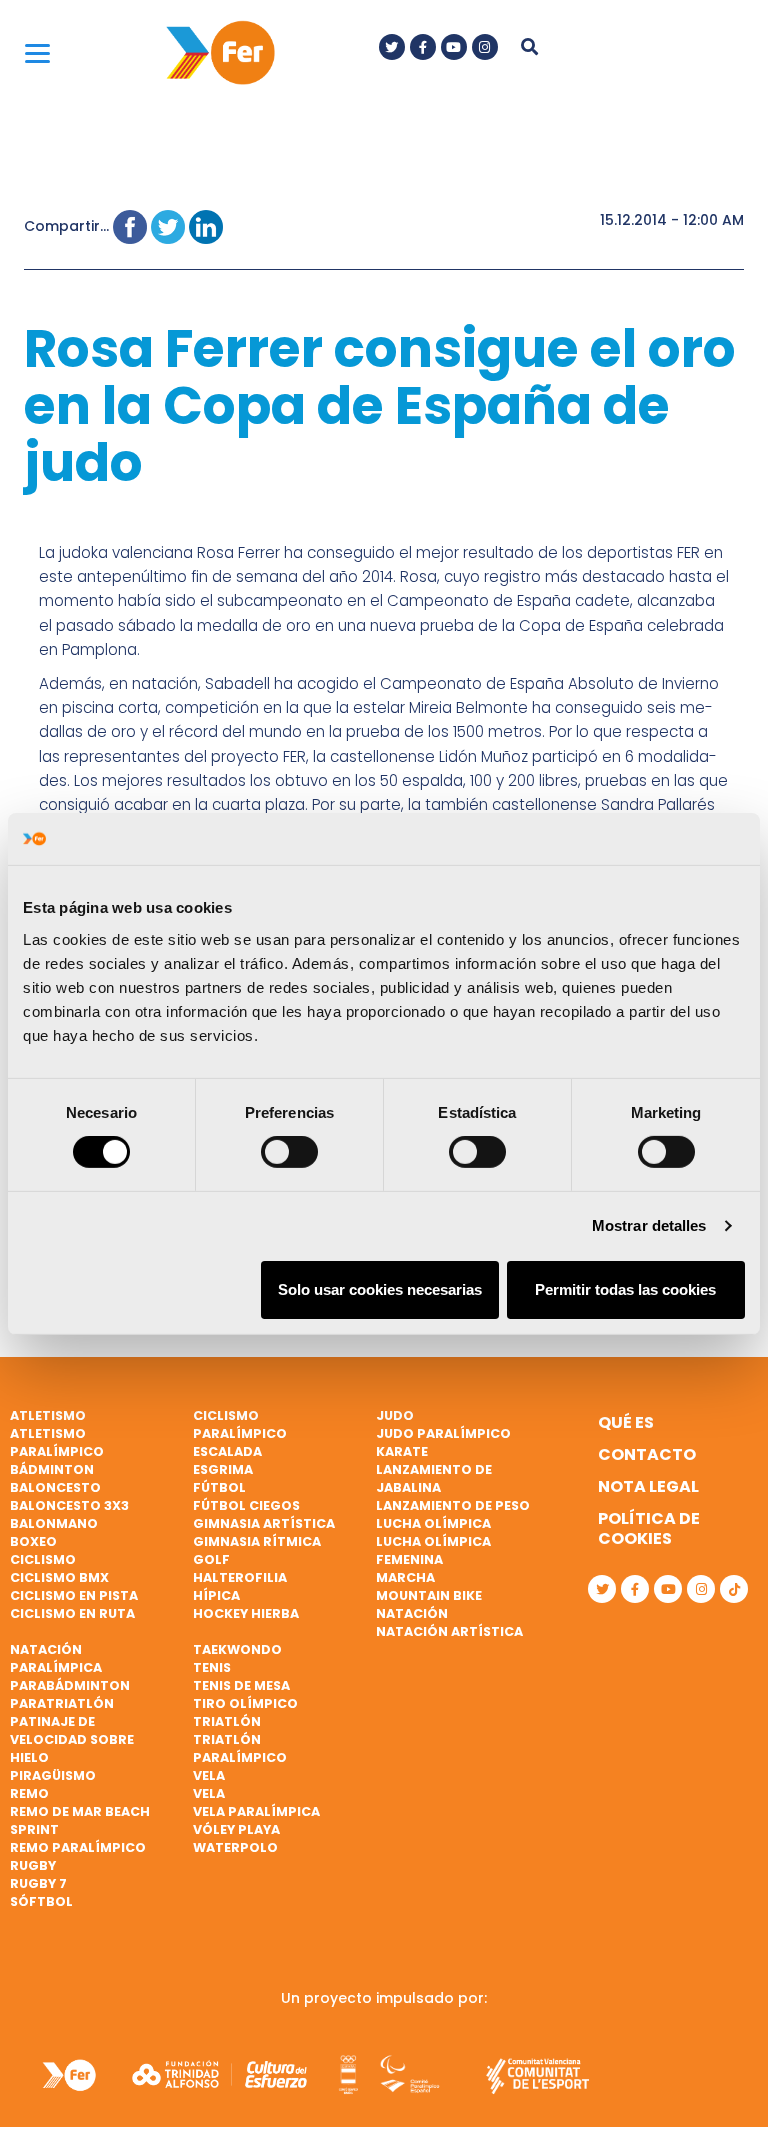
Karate (402, 1451)
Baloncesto (55, 1487)
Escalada (227, 1451)
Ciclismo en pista (74, 1595)
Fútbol (219, 1487)
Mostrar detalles (649, 1225)
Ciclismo (43, 1559)
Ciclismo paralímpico (240, 1424)
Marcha (405, 1577)
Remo (29, 1793)
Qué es (626, 1422)
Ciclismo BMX (59, 1577)
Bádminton (52, 1469)
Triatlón (227, 1721)
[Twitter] (392, 47)
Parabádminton (70, 1685)
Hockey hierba (246, 1613)
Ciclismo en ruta (72, 1613)
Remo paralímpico (78, 1847)
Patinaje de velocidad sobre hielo (72, 1739)
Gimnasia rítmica (257, 1541)
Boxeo (33, 1541)
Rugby (33, 1865)
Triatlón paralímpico (240, 1748)
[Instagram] (485, 47)
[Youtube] (454, 47)
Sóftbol (41, 1901)
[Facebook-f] (423, 47)
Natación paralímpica (56, 1658)
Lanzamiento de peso (453, 1505)
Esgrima (223, 1469)
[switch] (289, 1152)
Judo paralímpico (443, 1433)
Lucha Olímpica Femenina (433, 1550)
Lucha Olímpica (433, 1523)
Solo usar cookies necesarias (380, 1289)
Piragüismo (53, 1775)
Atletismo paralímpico (57, 1442)
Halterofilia (240, 1577)
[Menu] (37, 52)
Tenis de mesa (241, 1685)
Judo (395, 1415)
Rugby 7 (38, 1883)
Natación (412, 1613)
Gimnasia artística (264, 1523)
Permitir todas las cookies (625, 1289)
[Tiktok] (734, 1589)
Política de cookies (649, 1528)
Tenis (212, 1667)
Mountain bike (429, 1595)
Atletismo (48, 1415)
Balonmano (54, 1523)
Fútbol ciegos (246, 1505)
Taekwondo (237, 1649)
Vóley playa (236, 1829)
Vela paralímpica (256, 1811)
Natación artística (449, 1631)
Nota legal (648, 1486)
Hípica (216, 1595)
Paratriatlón (62, 1703)
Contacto (647, 1454)
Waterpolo (235, 1847)
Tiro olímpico (245, 1703)
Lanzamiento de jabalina (434, 1478)
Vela (209, 1775)
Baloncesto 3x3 (69, 1505)
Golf (211, 1559)
